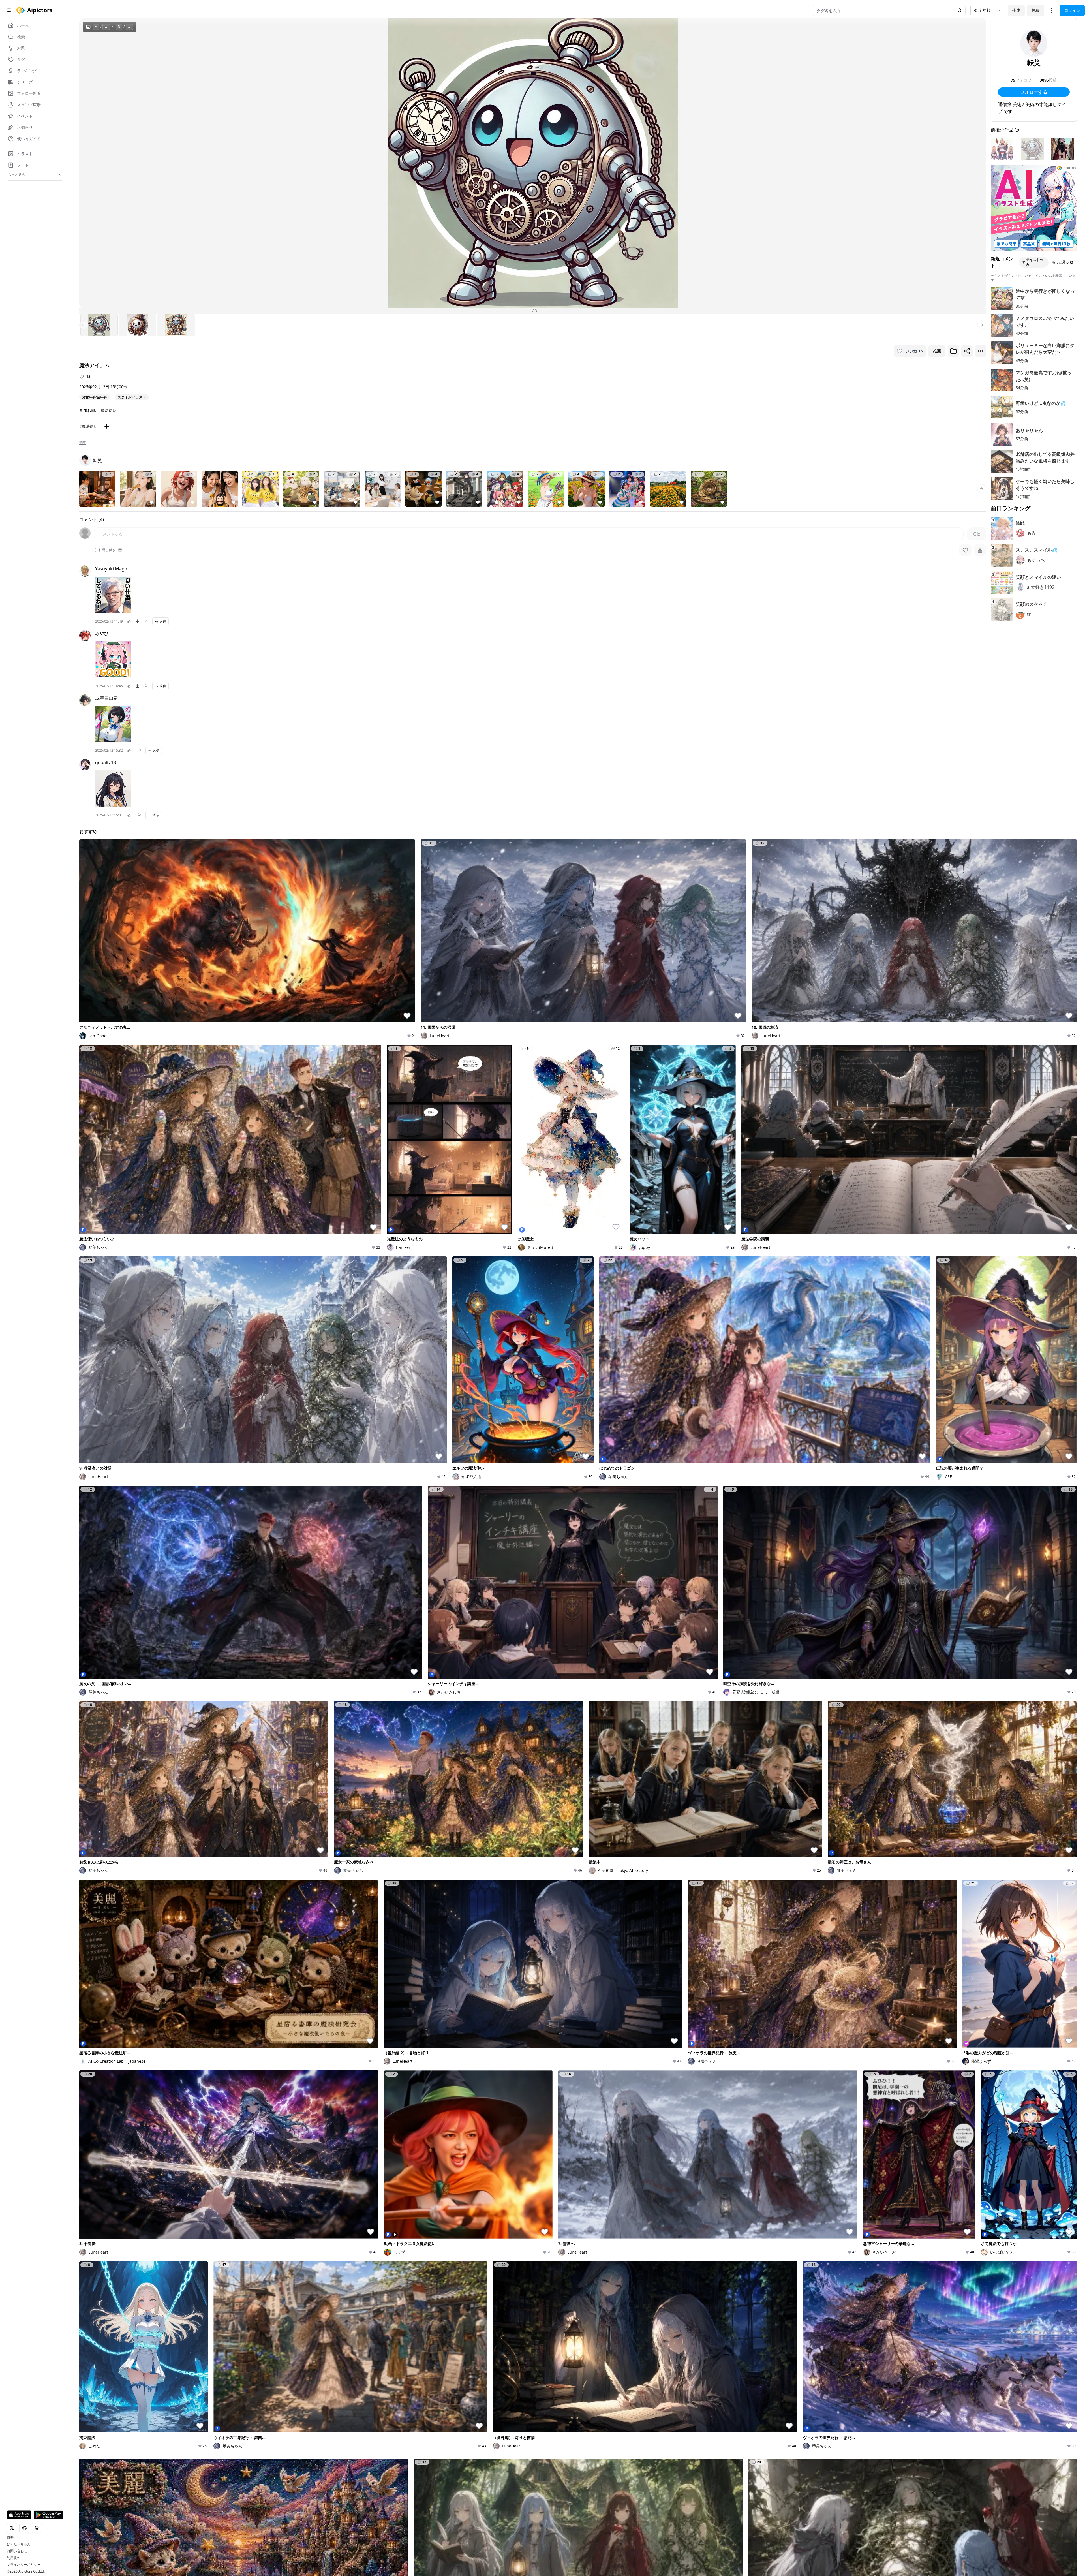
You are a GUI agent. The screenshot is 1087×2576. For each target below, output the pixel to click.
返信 (163, 621)
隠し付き (109, 550)
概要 (10, 2537)
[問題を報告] (146, 621)
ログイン (1072, 10)
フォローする (1034, 92)
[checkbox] (97, 550)
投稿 (1035, 10)
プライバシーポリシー (24, 2565)
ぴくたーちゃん (19, 2544)
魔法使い (109, 410)
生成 (1016, 10)
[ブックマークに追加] (953, 351)
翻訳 (83, 443)
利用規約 (14, 2558)
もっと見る (1060, 262)
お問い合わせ (17, 2551)
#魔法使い (88, 426)
